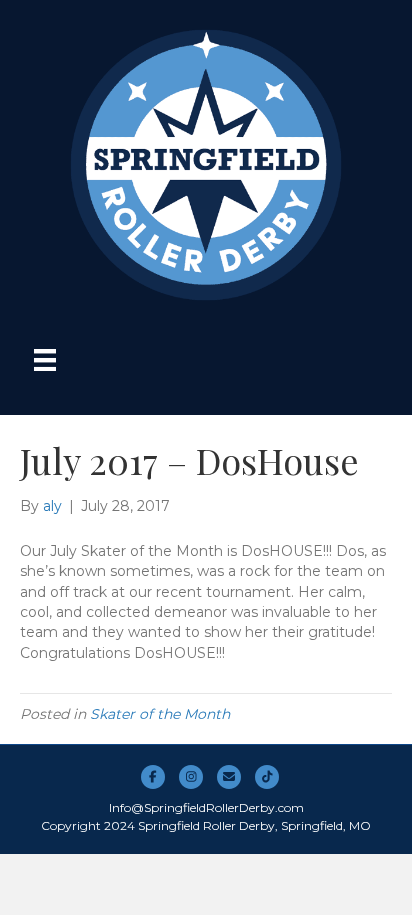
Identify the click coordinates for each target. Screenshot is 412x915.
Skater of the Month (160, 714)
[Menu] (45, 360)
